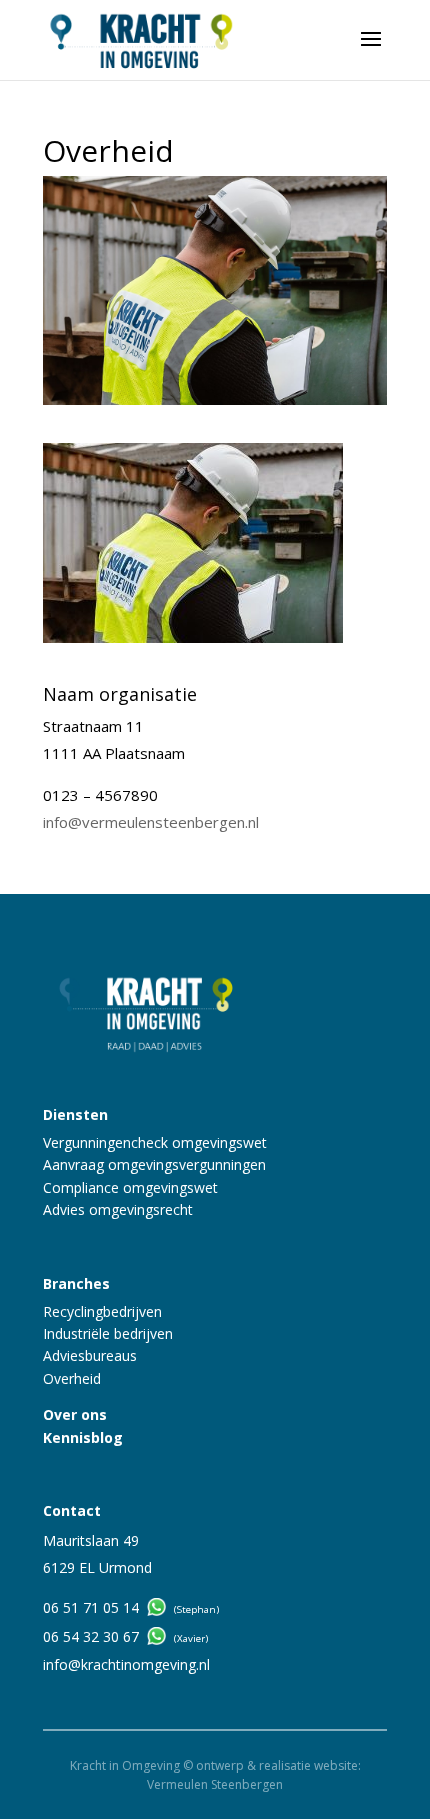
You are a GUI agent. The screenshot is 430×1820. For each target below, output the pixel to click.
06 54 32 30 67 (91, 1636)
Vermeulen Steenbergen (215, 1784)
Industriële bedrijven (108, 1333)
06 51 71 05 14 (91, 1607)
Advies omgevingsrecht (118, 1209)
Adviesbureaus (90, 1355)
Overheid (72, 1378)
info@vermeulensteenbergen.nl (151, 822)
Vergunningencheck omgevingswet (155, 1142)
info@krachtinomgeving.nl (126, 1664)
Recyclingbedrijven (102, 1311)
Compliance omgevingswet (130, 1187)
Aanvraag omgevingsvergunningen (154, 1164)
